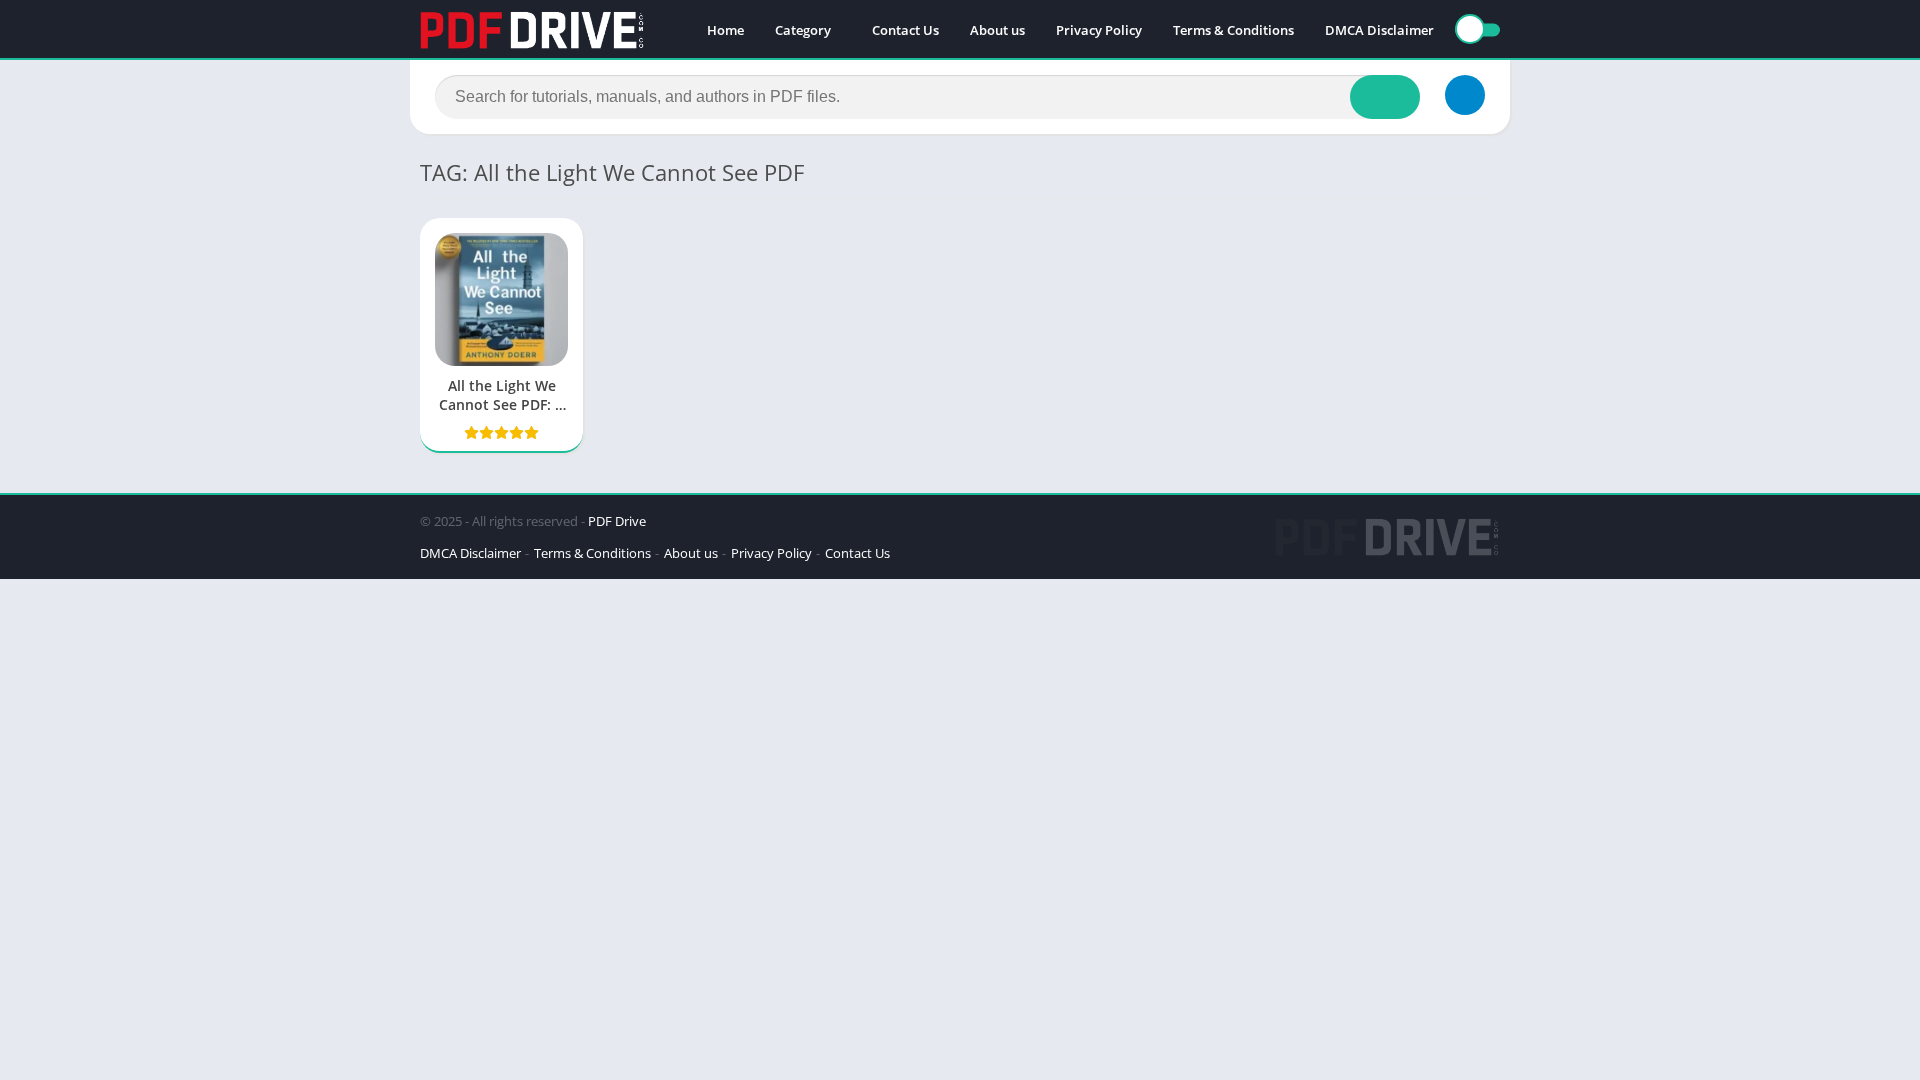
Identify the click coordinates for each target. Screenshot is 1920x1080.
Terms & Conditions (1233, 30)
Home (725, 30)
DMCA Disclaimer (1379, 30)
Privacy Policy (1099, 30)
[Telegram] (1465, 95)
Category (803, 30)
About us (997, 30)
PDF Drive (617, 521)
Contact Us (905, 30)
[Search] (1385, 97)
